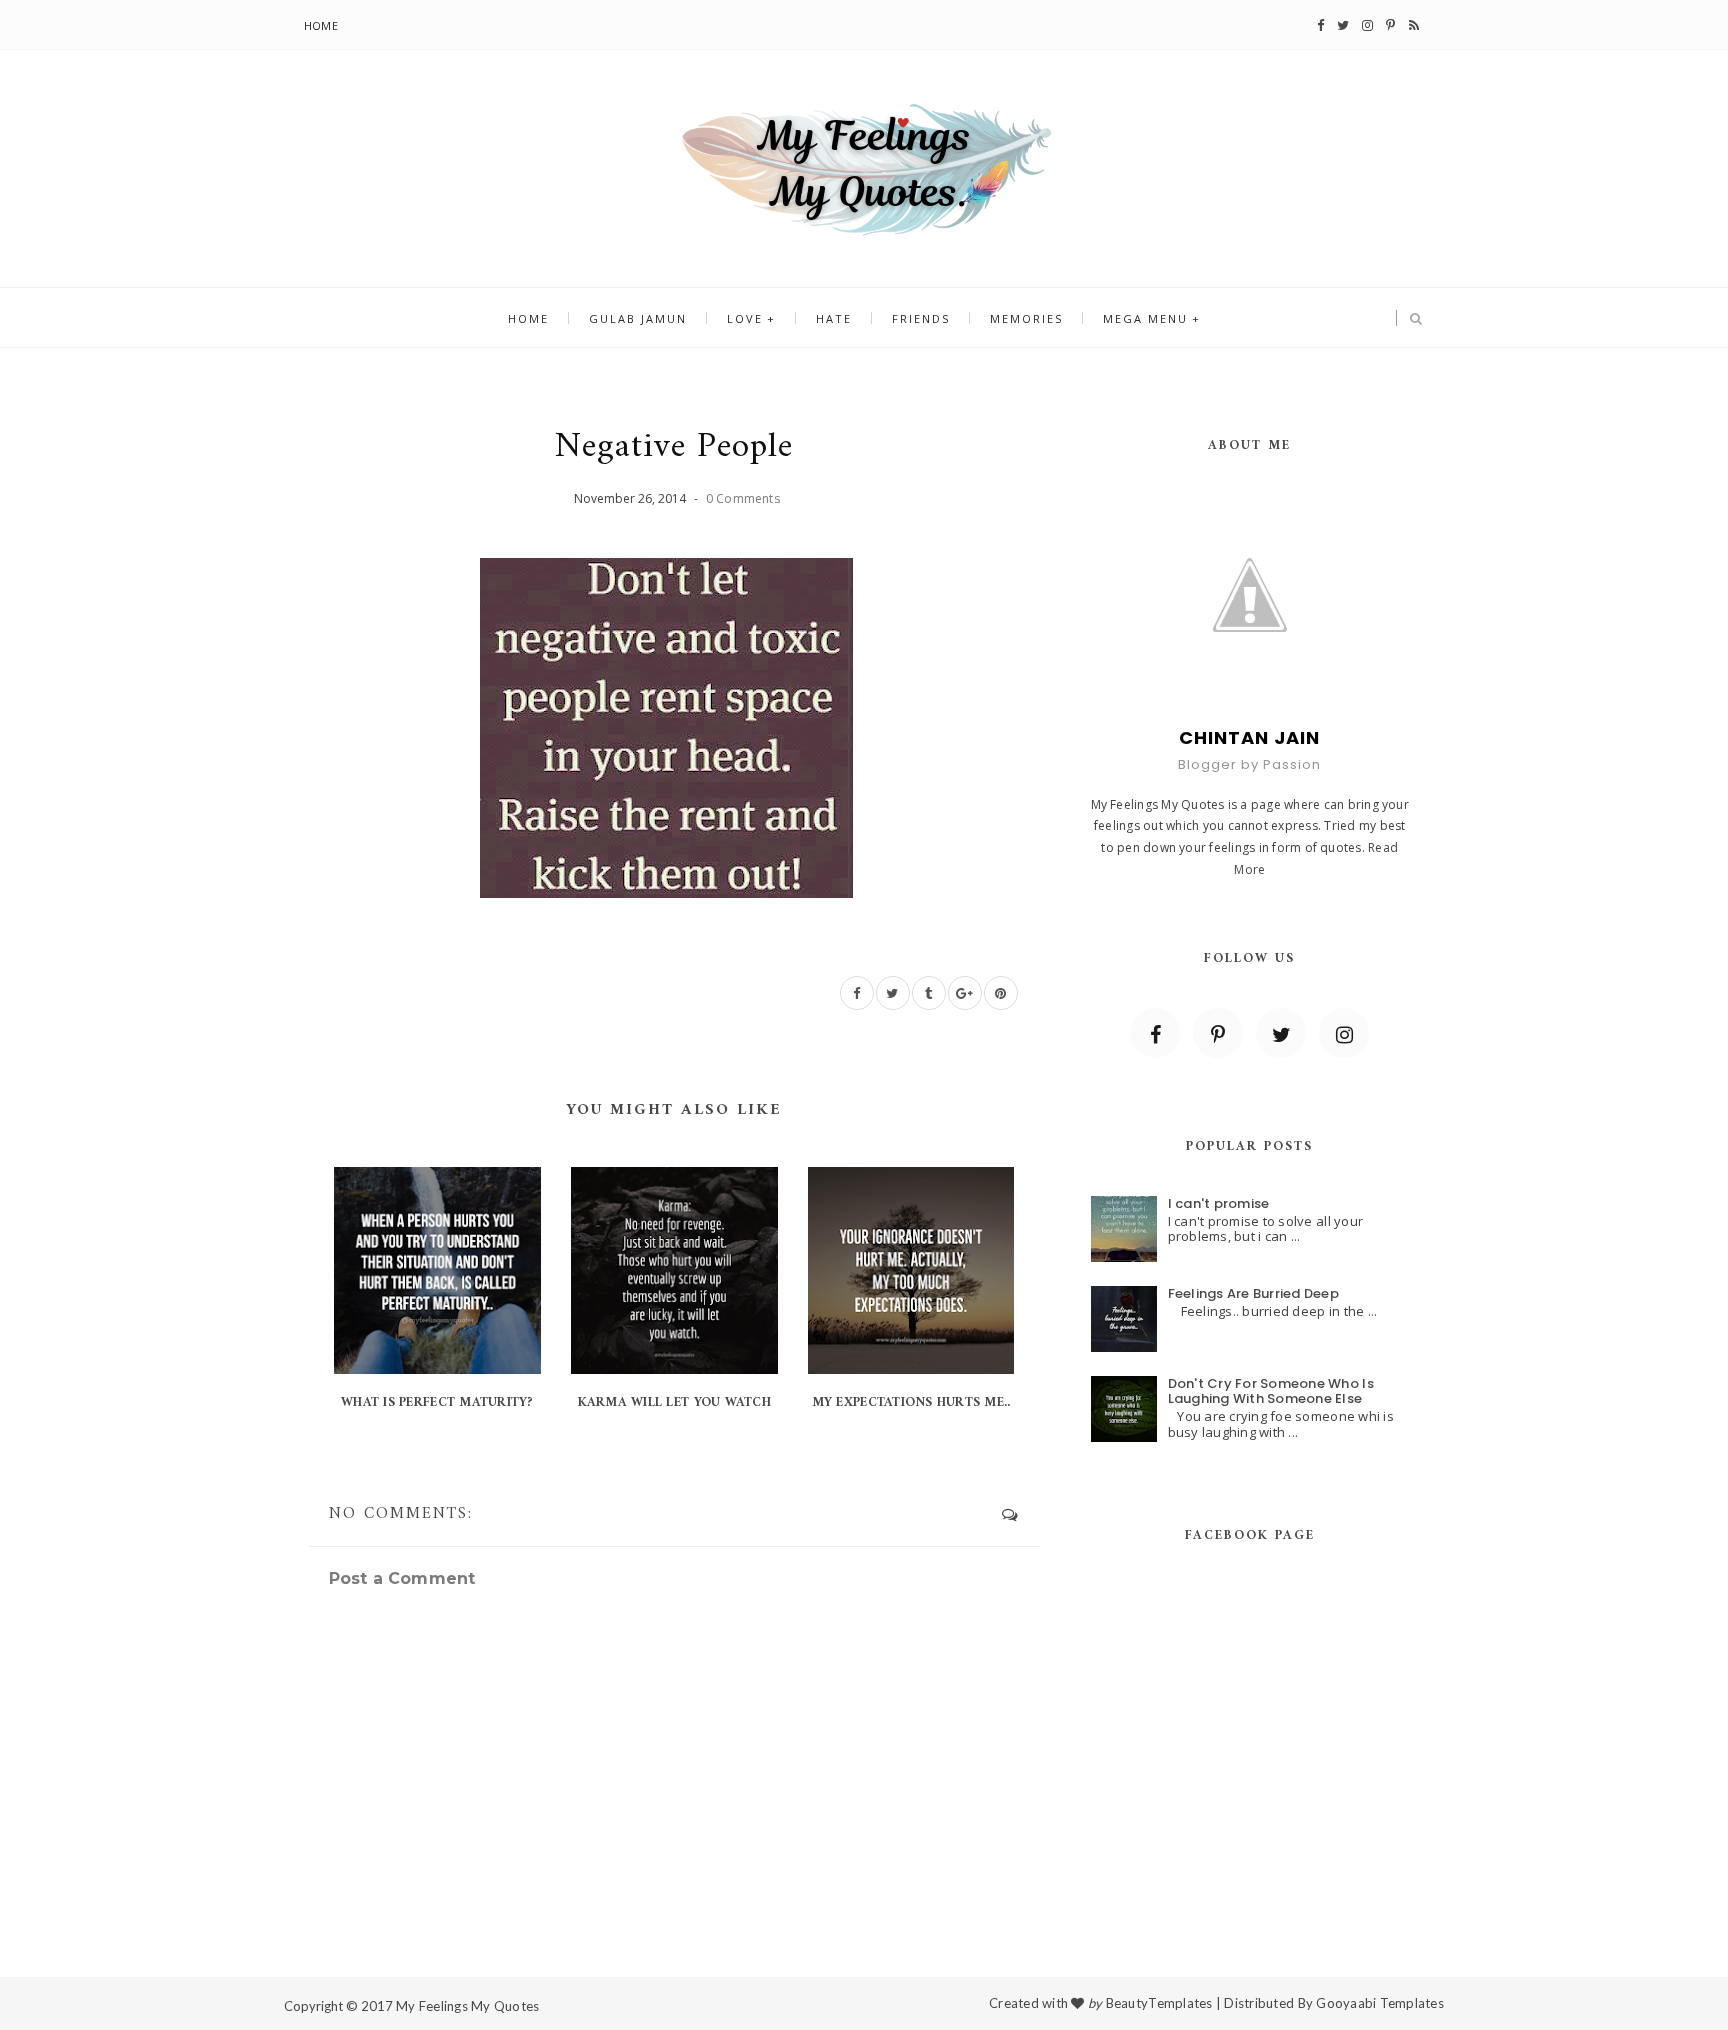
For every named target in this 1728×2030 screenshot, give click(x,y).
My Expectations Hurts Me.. (911, 1402)
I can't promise (1219, 1203)
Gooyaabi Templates (1380, 2003)
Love (745, 318)
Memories (1026, 318)
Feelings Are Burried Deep (1254, 1293)
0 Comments (743, 498)
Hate (834, 318)
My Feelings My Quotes (467, 2006)
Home (321, 25)
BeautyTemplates (1159, 2003)
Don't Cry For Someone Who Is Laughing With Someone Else (1271, 1391)
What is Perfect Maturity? (437, 1402)
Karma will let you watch (674, 1402)
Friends (921, 318)
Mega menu (1145, 318)
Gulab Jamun (638, 318)
